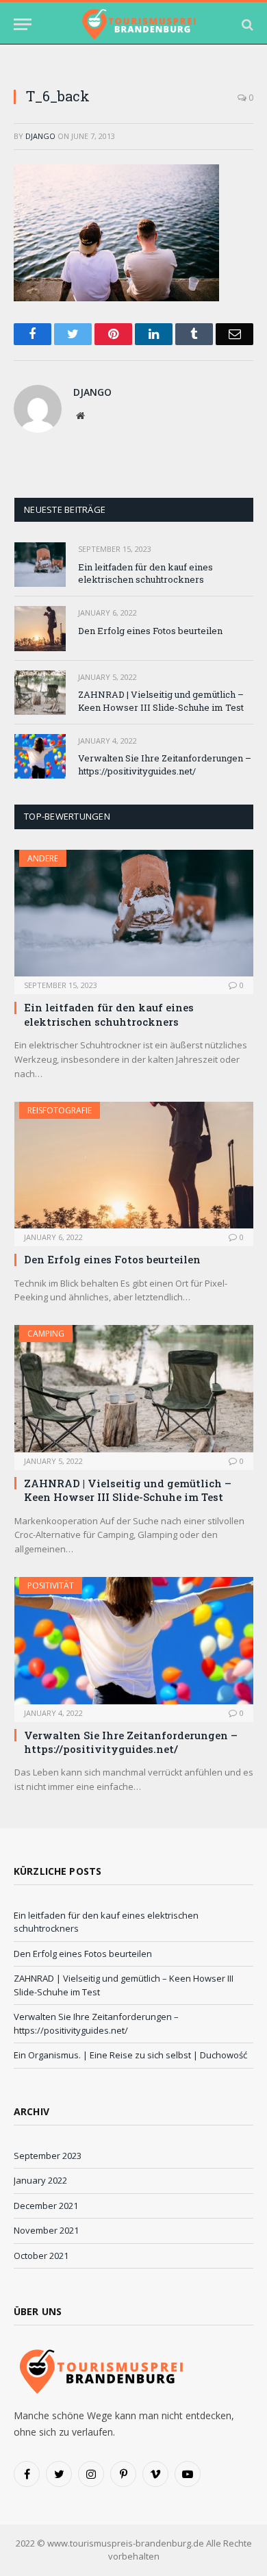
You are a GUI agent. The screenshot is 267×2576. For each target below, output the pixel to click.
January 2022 (40, 2180)
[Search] (246, 24)
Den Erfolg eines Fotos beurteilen (150, 631)
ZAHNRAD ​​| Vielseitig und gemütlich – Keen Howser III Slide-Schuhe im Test (161, 701)
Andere (43, 858)
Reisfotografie (60, 1110)
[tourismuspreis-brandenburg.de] (138, 24)
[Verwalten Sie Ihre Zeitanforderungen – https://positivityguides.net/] (40, 756)
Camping (46, 1334)
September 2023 (48, 2156)
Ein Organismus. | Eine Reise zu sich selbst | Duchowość (130, 2055)
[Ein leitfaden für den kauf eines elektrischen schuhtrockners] (40, 565)
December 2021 (46, 2206)
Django (40, 136)
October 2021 (41, 2256)
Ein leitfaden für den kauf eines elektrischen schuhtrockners (145, 573)
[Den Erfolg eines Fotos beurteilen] (40, 628)
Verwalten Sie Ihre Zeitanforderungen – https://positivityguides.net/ (165, 765)
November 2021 (46, 2230)
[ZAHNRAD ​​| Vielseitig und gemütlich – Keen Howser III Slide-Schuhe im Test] (40, 693)
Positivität (51, 1586)
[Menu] (23, 24)
